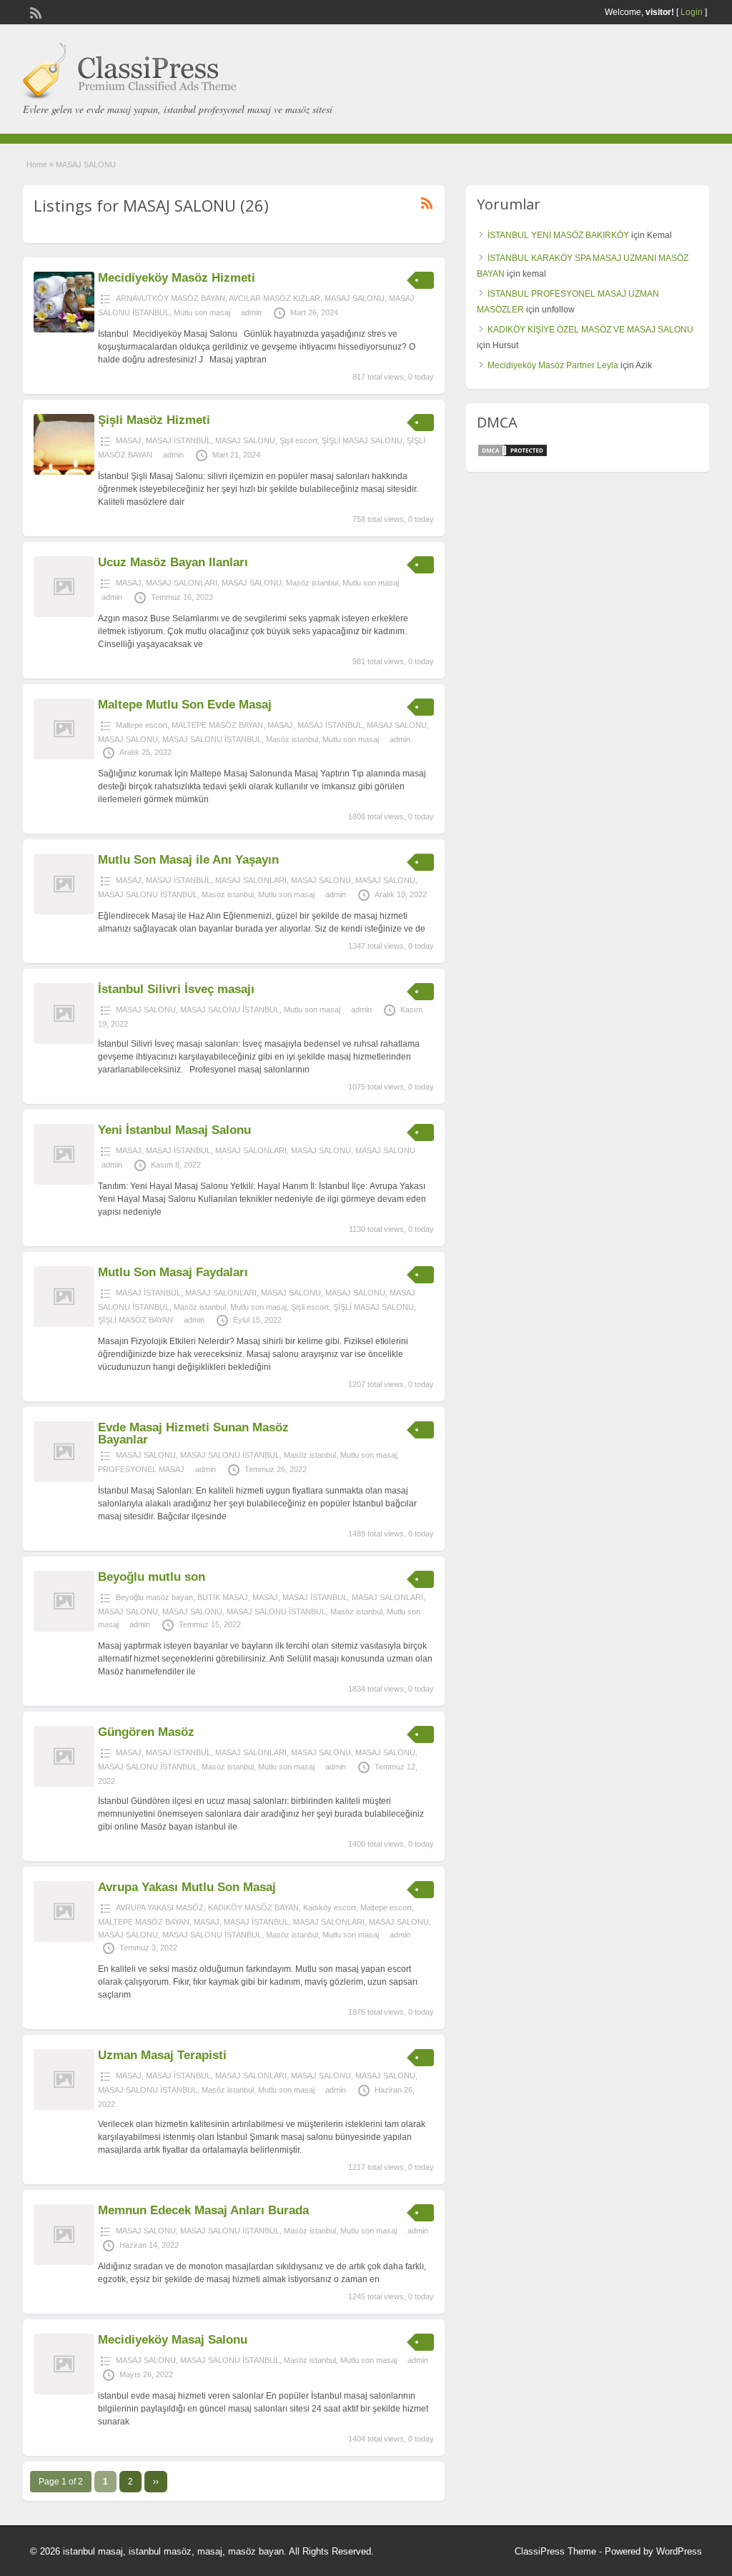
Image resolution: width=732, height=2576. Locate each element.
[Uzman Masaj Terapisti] (64, 2107)
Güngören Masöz (146, 1732)
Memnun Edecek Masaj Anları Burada (203, 2210)
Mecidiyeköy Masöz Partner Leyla (553, 365)
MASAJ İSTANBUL (178, 440)
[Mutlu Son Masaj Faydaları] (64, 1324)
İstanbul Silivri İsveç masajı (176, 989)
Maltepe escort (142, 725)
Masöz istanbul (312, 583)
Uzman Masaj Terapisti (162, 2055)
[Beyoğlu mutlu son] (64, 1629)
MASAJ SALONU (355, 298)
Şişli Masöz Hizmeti (154, 420)
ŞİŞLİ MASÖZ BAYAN (135, 1320)
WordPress (679, 2551)
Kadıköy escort (330, 1908)
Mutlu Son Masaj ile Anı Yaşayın (188, 860)
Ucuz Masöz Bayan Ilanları (173, 562)
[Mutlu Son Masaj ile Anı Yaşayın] (64, 912)
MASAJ (129, 440)
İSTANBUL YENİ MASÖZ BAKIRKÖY (558, 235)
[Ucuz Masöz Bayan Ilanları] (64, 614)
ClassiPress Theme (555, 2551)
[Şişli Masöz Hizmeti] (64, 472)
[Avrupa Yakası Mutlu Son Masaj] (64, 1939)
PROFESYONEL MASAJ (141, 1469)
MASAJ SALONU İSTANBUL (212, 739)
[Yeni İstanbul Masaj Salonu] (64, 1182)
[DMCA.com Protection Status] (513, 455)
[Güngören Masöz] (64, 1784)
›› (156, 2482)
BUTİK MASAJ (223, 1597)
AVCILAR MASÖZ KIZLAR (274, 298)
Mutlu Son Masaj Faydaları (173, 1272)
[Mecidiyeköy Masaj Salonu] (64, 2392)
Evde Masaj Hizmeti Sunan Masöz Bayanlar (193, 1433)
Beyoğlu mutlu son (152, 1577)
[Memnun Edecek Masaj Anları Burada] (64, 2262)
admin (251, 312)
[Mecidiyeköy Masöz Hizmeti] (64, 330)
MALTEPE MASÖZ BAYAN (217, 725)
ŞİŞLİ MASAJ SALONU (362, 440)
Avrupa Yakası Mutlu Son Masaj (187, 1887)
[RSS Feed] (34, 11)
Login (692, 12)
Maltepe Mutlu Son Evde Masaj (185, 705)
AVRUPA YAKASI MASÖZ (160, 1908)
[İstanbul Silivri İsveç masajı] (64, 1041)
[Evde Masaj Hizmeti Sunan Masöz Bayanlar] (64, 1479)
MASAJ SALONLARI (182, 583)
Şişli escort (298, 440)
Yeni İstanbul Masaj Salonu (174, 1130)
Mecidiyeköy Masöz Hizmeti (177, 278)
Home (37, 164)
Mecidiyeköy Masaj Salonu (173, 2340)
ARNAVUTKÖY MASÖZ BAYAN (170, 298)
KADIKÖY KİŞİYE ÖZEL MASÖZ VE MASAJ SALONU (590, 330)
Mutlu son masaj (202, 312)
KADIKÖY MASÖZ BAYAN (253, 1908)
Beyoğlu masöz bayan (154, 1597)
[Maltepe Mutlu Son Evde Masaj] (64, 756)
